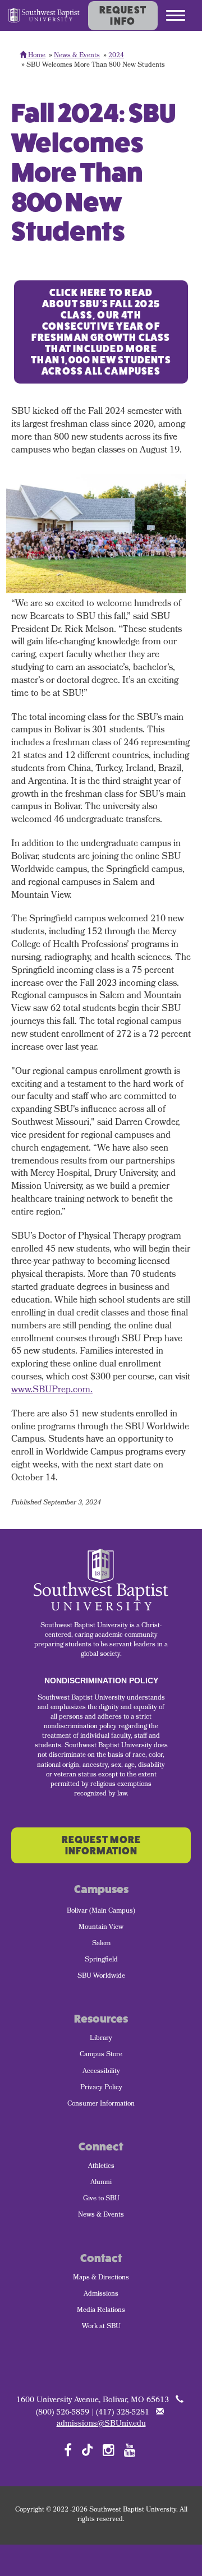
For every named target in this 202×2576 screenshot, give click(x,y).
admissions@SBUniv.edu (101, 2424)
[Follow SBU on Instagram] (109, 2450)
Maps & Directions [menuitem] (101, 2278)
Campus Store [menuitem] (101, 2055)
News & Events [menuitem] (101, 2215)
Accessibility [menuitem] (101, 2072)
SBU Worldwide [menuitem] (101, 1977)
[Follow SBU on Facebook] (68, 2450)
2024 (116, 56)
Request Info (123, 16)
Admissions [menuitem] (101, 2295)
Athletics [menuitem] (101, 2167)
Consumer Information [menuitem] (101, 2104)
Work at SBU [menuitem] (101, 2327)
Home (36, 56)
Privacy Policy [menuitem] (101, 2088)
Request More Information (101, 1845)
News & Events (77, 56)
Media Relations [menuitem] (101, 2311)
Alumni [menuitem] (101, 2183)
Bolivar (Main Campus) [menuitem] (101, 1912)
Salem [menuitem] (101, 1944)
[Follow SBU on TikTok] (87, 2449)
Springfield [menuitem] (101, 1960)
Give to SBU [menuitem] (101, 2199)
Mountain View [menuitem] (101, 1928)
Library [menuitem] (101, 2039)
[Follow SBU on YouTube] (130, 2450)
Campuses (101, 1889)
